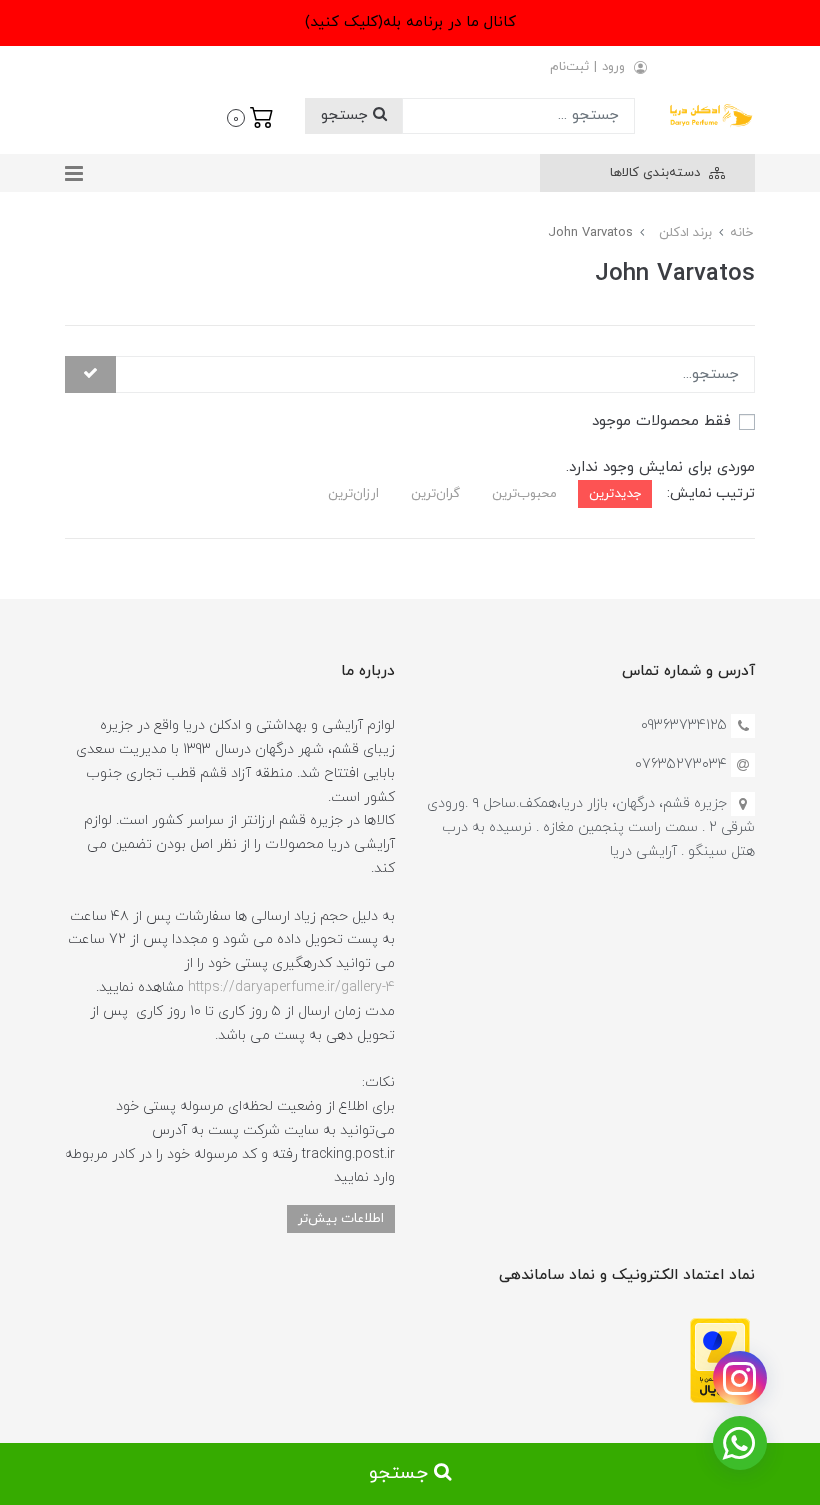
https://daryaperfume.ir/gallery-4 (291, 987)
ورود (613, 67)
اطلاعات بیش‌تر (341, 1218)
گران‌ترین (435, 493)
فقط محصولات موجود (661, 421)
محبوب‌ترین (524, 493)
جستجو (347, 115)
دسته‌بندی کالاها (657, 173)
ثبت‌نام (569, 67)
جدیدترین (615, 493)
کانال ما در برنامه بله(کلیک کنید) (410, 22)
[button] (250, 116)
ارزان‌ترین (353, 493)
